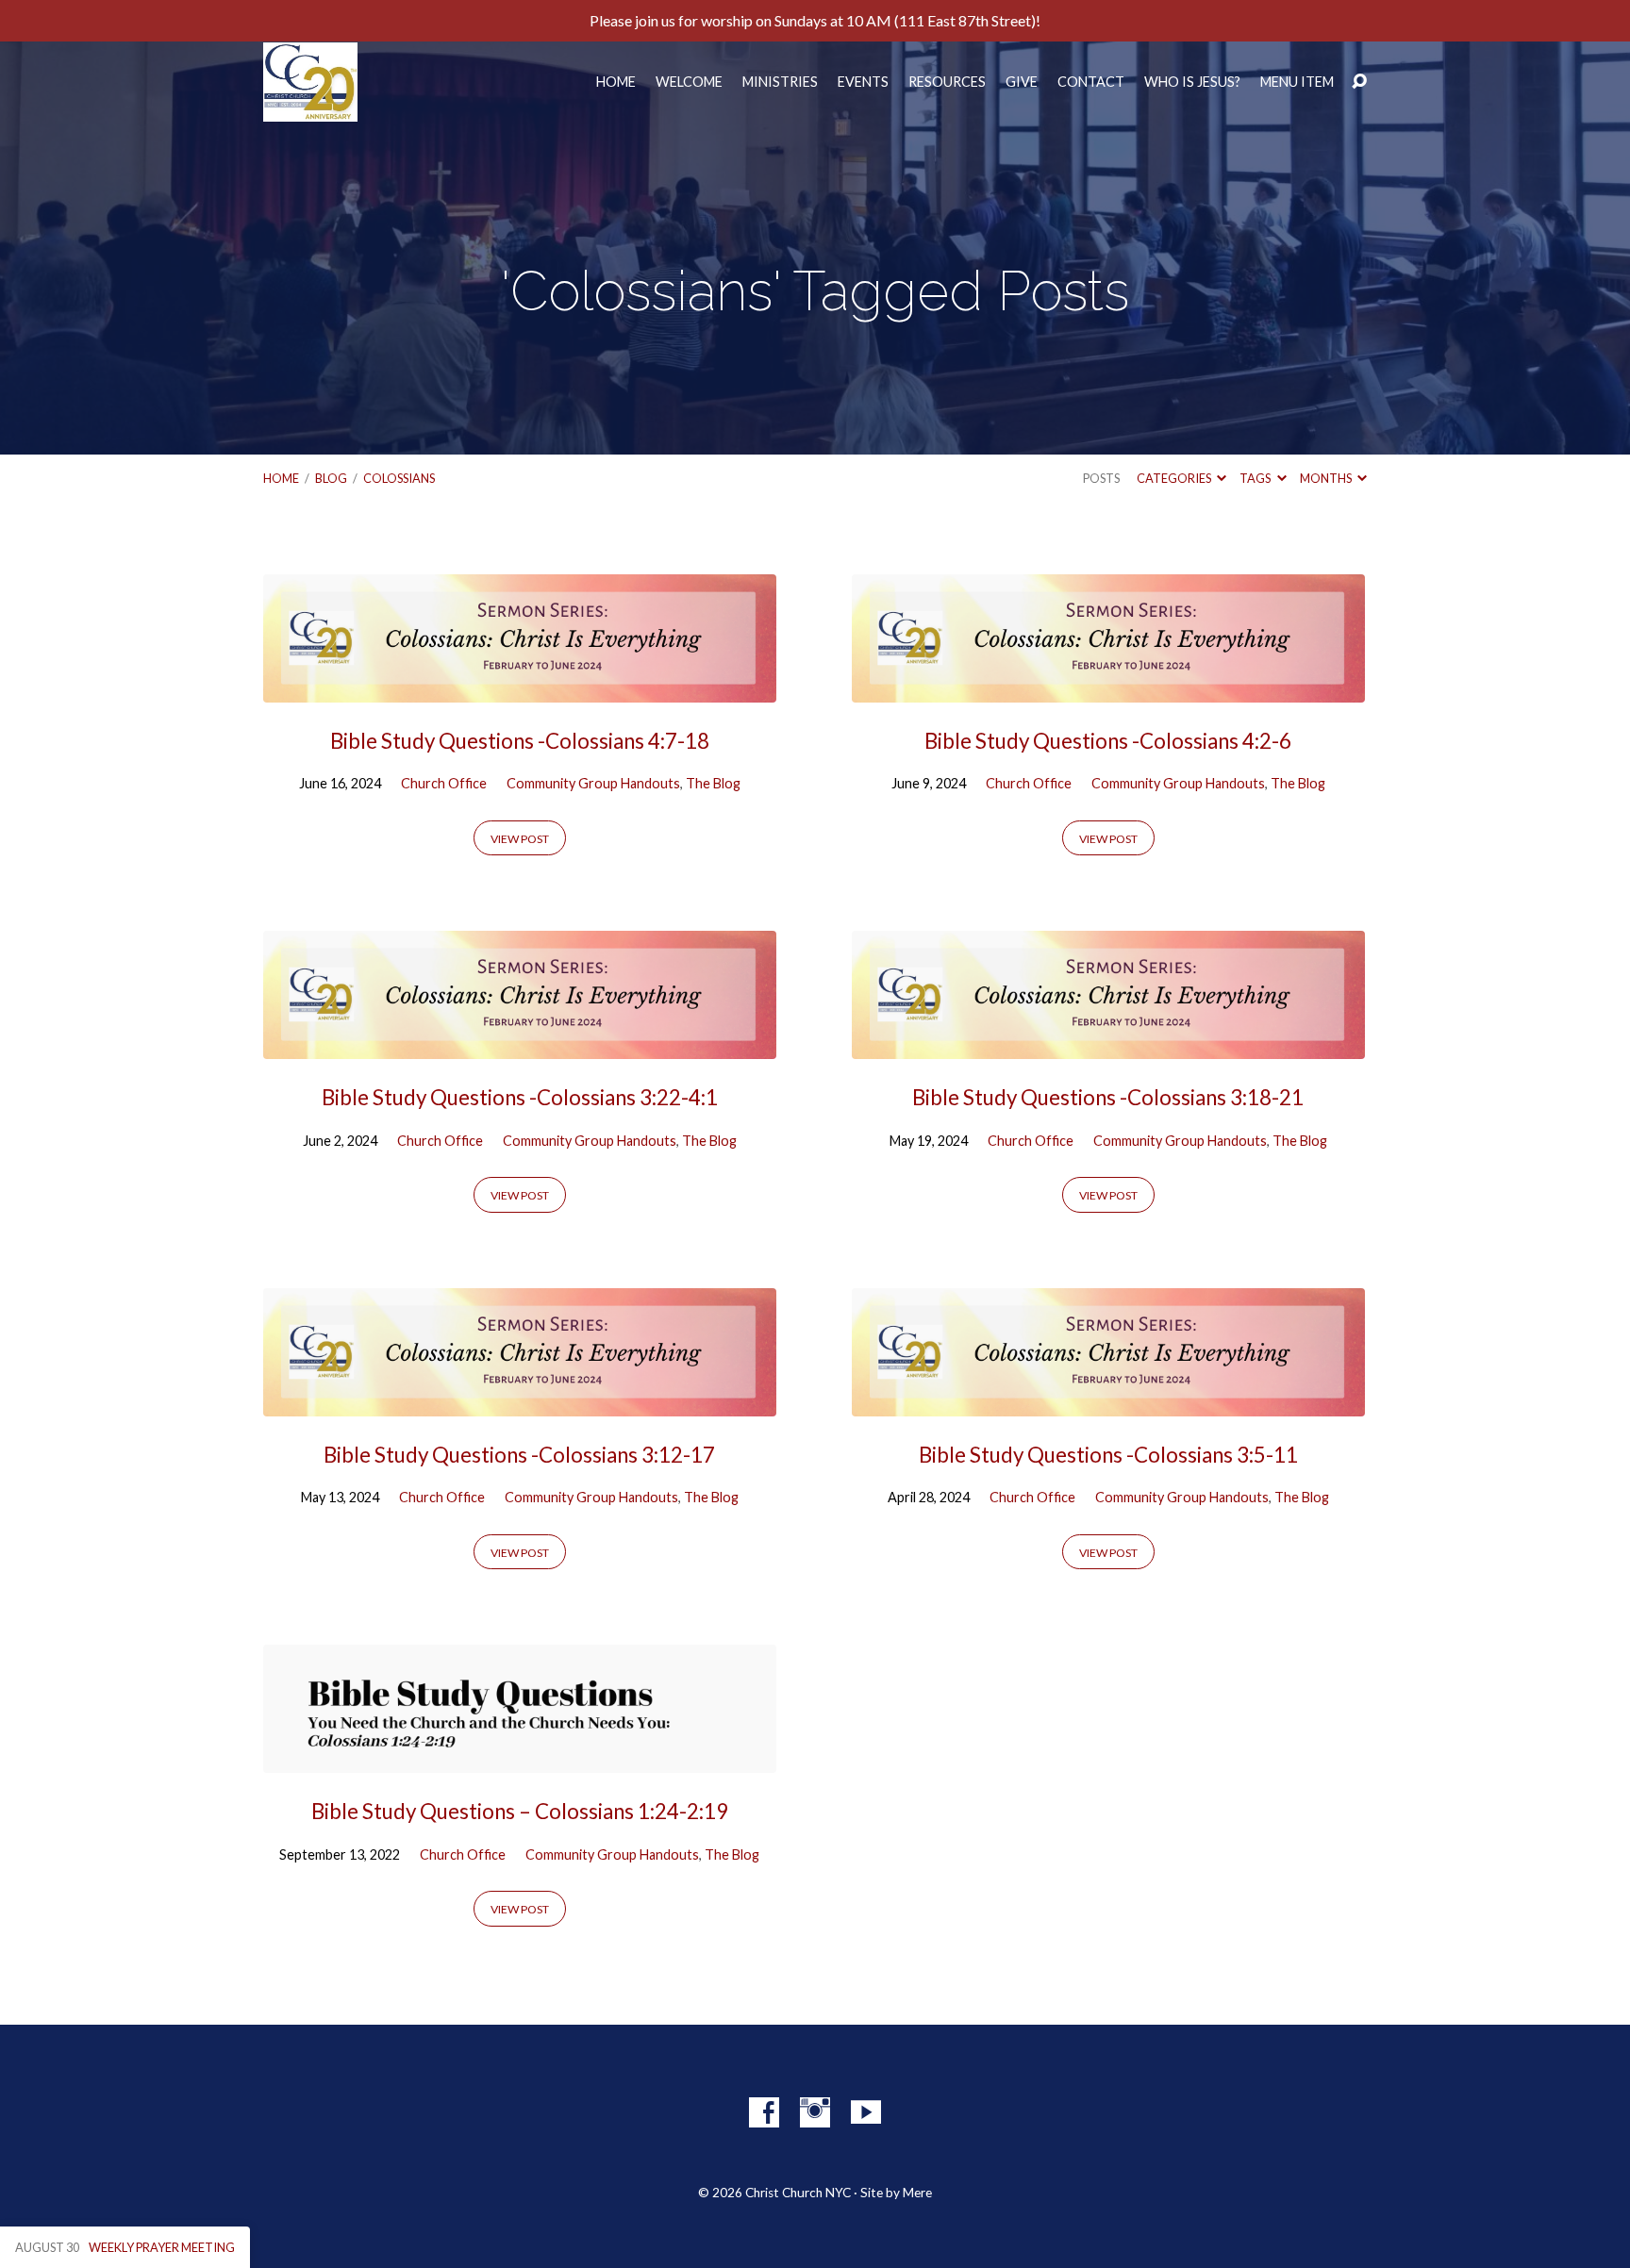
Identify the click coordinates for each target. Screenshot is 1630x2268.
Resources (947, 82)
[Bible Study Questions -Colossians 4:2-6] (1108, 688)
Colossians (399, 478)
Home (616, 82)
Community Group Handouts (593, 783)
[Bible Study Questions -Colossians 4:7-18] (520, 688)
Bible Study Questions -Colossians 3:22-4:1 (520, 1097)
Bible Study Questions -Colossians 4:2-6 (1108, 741)
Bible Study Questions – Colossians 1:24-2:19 (520, 1811)
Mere (917, 2193)
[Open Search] (1359, 82)
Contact (1091, 82)
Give (1022, 82)
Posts (1101, 478)
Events (863, 82)
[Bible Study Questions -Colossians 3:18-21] (1108, 1045)
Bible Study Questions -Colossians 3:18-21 (1108, 1097)
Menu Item (1297, 82)
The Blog (713, 783)
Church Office (444, 783)
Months (1327, 478)
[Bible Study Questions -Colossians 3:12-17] (520, 1402)
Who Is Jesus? (1192, 82)
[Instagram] (815, 2112)
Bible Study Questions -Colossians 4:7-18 (520, 741)
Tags (1256, 478)
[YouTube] (866, 2112)
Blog (331, 478)
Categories (1175, 478)
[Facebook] (764, 2112)
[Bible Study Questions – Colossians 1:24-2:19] (520, 1758)
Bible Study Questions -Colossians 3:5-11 (1108, 1455)
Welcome (689, 82)
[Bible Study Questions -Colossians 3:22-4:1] (520, 1045)
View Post (520, 839)
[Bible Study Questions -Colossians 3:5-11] (1108, 1402)
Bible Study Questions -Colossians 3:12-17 (519, 1455)
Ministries (780, 82)
